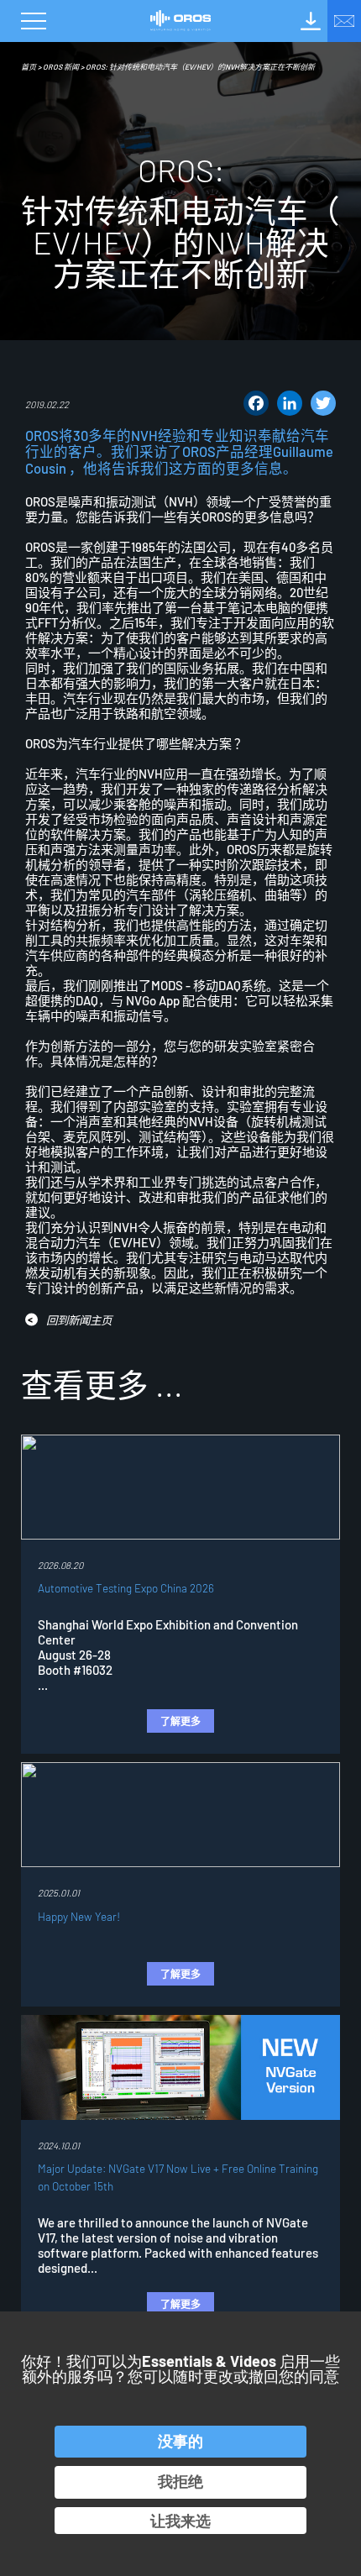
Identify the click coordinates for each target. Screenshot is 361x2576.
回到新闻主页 (79, 1320)
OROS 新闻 (61, 67)
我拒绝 (180, 2481)
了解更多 (180, 1721)
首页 (29, 67)
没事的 (180, 2441)
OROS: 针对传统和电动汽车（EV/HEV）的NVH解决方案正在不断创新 (200, 67)
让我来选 (180, 2521)
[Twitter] (323, 403)
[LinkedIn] (290, 403)
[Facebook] (256, 403)
